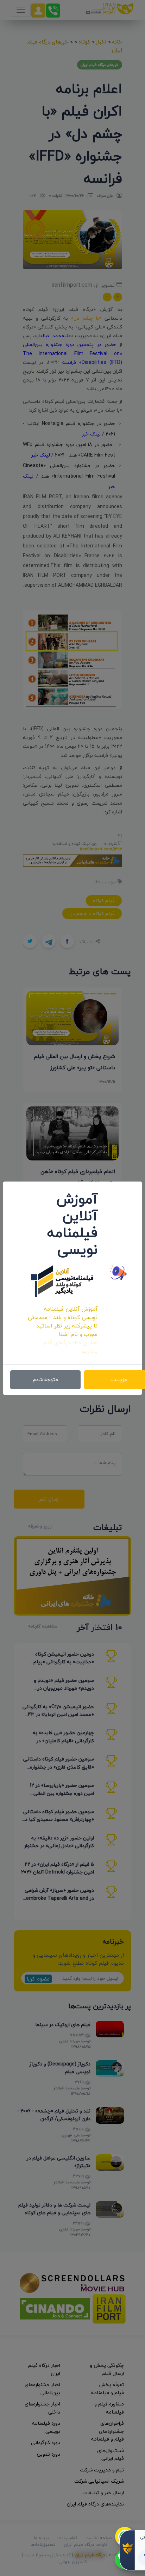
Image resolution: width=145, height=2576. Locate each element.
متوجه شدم (45, 1380)
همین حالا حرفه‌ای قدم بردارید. (70, 1347)
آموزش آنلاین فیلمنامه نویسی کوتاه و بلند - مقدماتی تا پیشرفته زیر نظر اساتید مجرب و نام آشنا (63, 1322)
